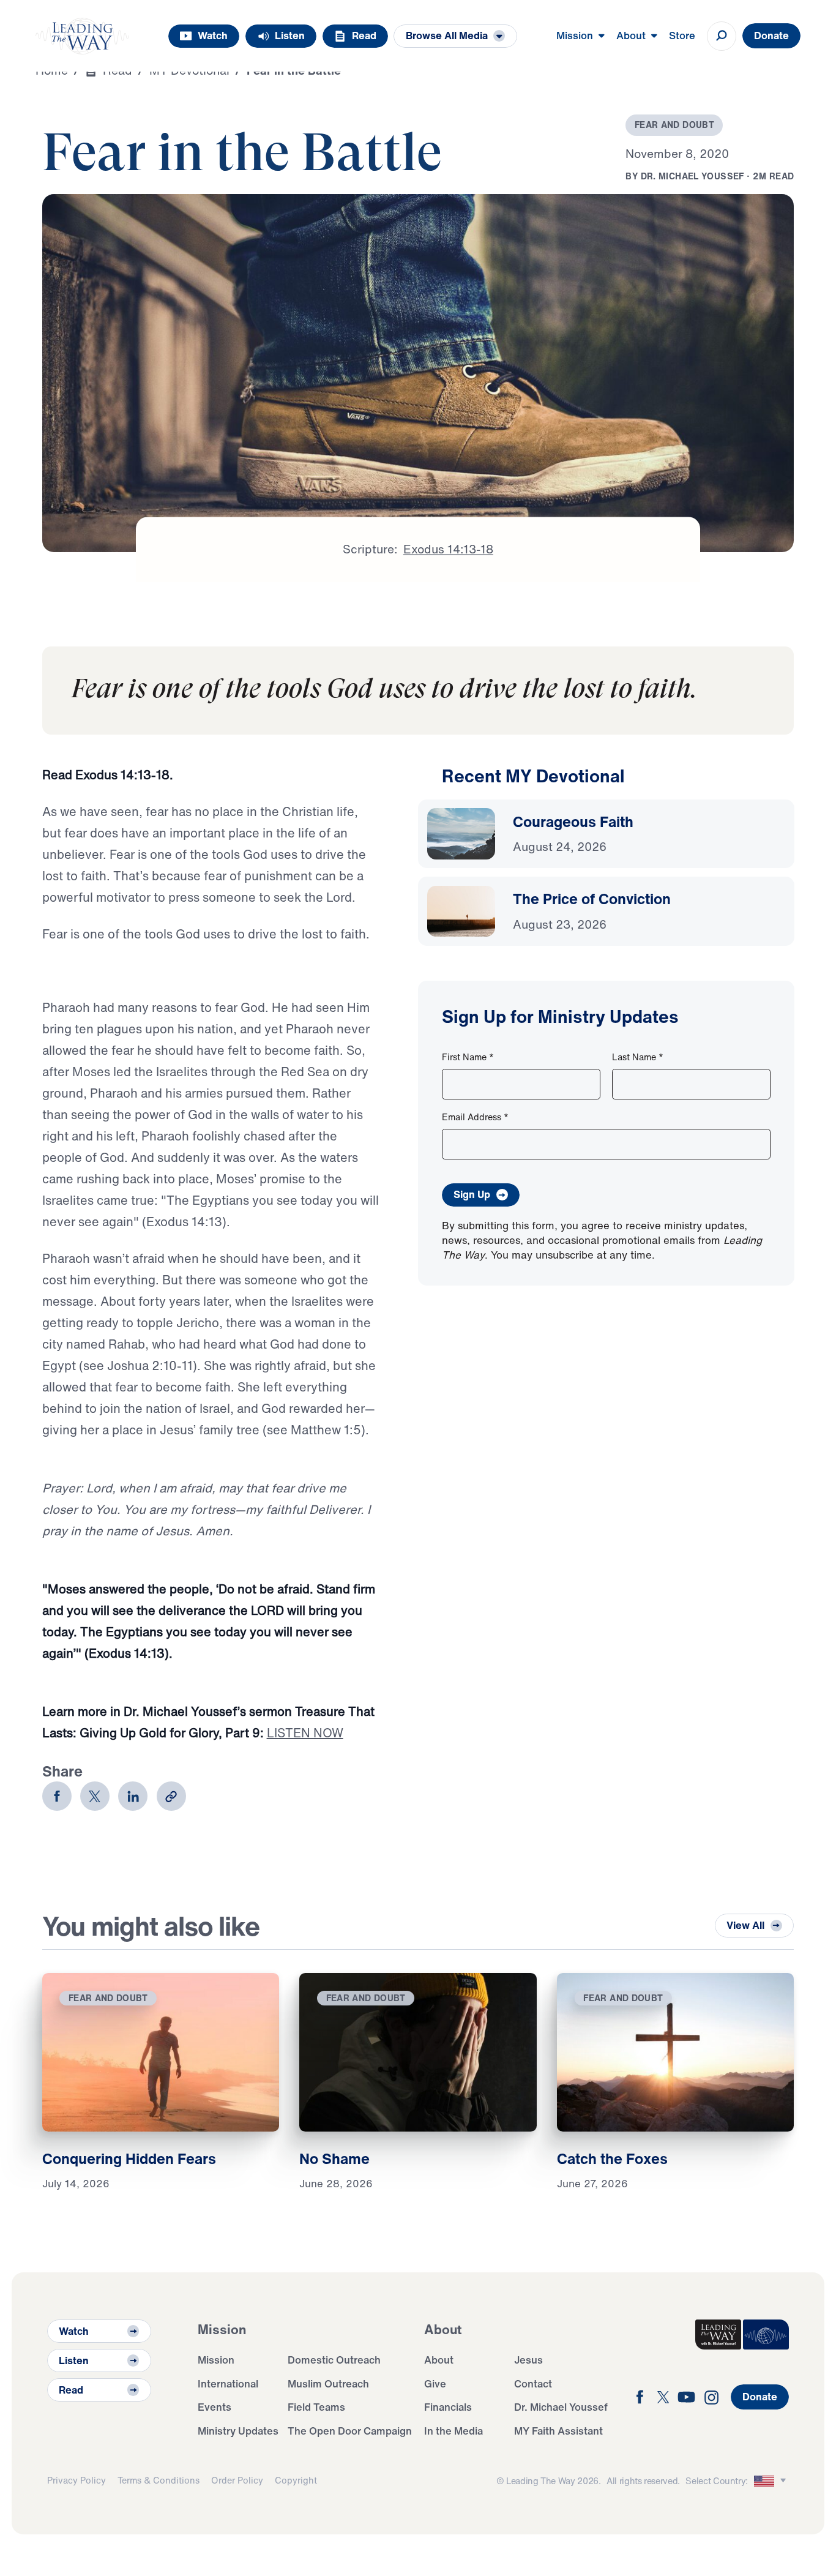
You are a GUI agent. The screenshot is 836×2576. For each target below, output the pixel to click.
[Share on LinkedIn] (133, 1796)
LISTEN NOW (305, 1733)
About (439, 2360)
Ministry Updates (238, 2431)
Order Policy (237, 2480)
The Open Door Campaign (350, 2431)
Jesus (528, 2360)
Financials (448, 2407)
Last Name (638, 1057)
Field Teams (316, 2407)
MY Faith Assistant (558, 2431)
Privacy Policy (77, 2480)
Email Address (475, 1117)
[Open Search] (722, 36)
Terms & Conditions (159, 2480)
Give (435, 2383)
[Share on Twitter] (95, 1796)
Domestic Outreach (334, 2360)
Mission (216, 2360)
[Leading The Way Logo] (83, 36)
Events (215, 2407)
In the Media (453, 2431)
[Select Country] (772, 2481)
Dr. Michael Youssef (561, 2407)
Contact (533, 2383)
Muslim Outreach (328, 2383)
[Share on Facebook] (57, 1796)
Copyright (296, 2480)
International (228, 2383)
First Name (468, 1057)
